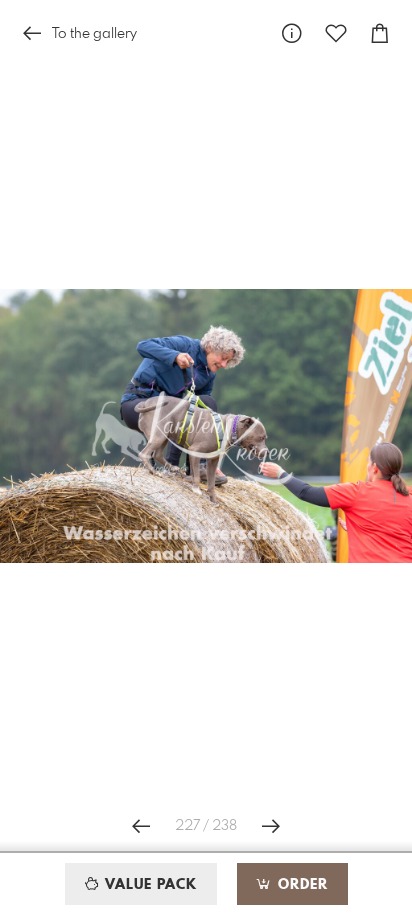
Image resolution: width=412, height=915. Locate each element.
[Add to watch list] (336, 33)
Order (300, 885)
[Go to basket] (380, 33)
